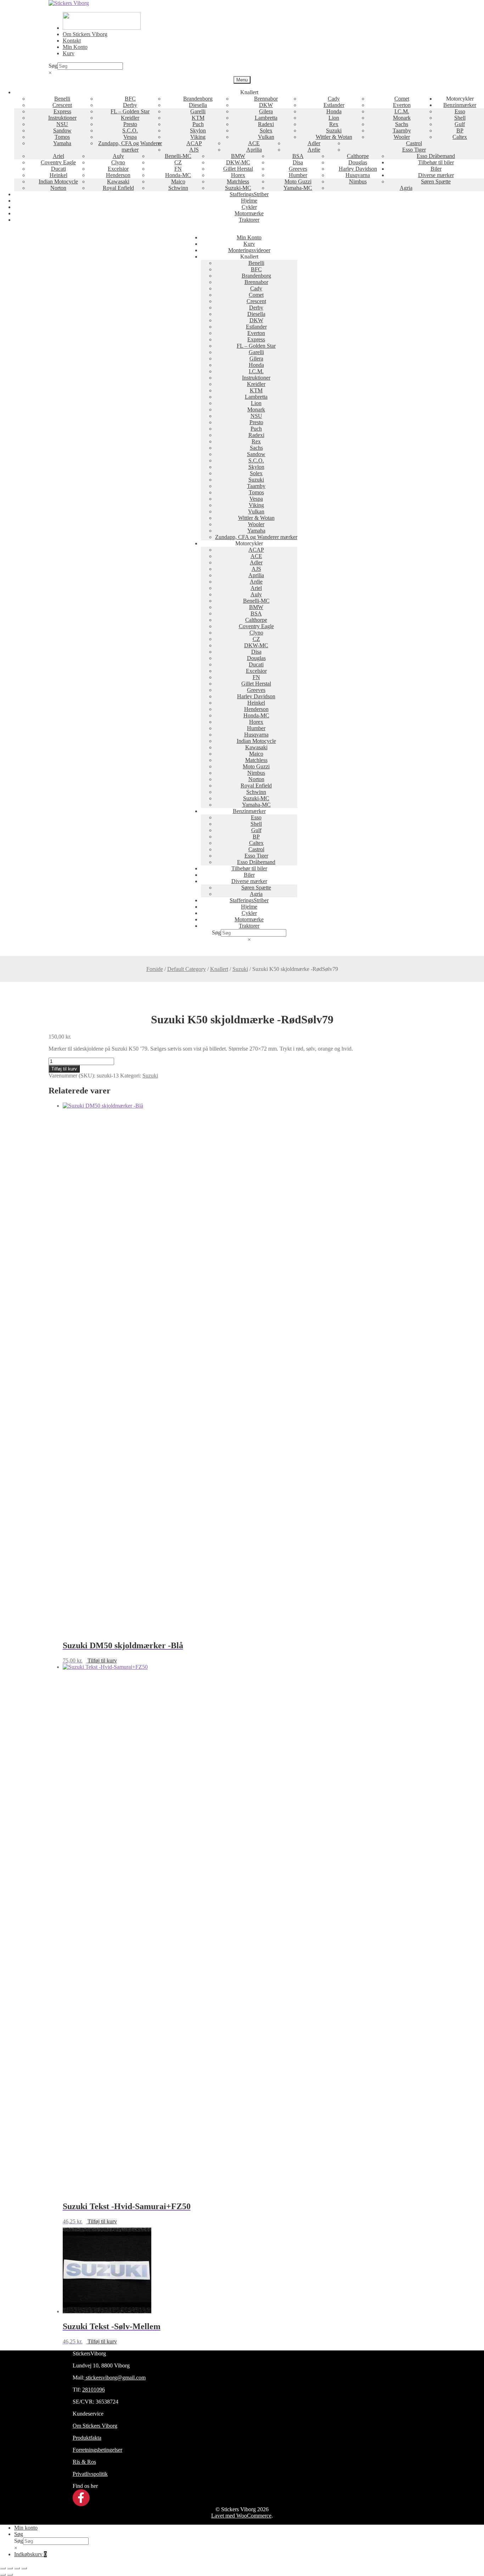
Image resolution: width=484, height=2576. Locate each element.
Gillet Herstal (238, 169)
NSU (62, 124)
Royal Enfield (118, 188)
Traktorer (249, 220)
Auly (118, 156)
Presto (130, 124)
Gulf (460, 124)
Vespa (130, 137)
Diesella (198, 105)
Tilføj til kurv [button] (102, 1661)
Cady (334, 99)
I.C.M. (402, 111)
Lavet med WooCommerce (241, 2516)
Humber (298, 175)
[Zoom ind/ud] (3, 2568)
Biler (436, 169)
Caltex (460, 137)
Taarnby (402, 130)
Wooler (402, 137)
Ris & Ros (84, 2462)
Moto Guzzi (298, 181)
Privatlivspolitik (90, 2474)
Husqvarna (358, 175)
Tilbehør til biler (436, 162)
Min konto (26, 2528)
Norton (58, 188)
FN (178, 169)
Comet (402, 99)
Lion (334, 118)
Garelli (198, 111)
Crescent (62, 105)
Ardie (314, 150)
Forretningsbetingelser (97, 2450)
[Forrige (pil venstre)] (3, 2575)
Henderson (118, 175)
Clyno (118, 162)
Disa (298, 162)
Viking (198, 137)
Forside (155, 969)
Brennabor (266, 99)
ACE (254, 143)
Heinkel (58, 175)
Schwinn (178, 188)
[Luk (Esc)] (24, 2568)
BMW (238, 156)
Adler (314, 143)
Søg (53, 66)
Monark (402, 118)
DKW (266, 105)
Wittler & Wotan (334, 137)
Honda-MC (178, 175)
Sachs (402, 124)
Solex (266, 130)
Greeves (298, 169)
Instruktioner (62, 118)
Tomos (62, 137)
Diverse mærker (436, 175)
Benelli (62, 99)
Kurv (69, 53)
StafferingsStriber (249, 194)
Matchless (238, 181)
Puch (198, 124)
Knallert (219, 969)
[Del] (17, 2568)
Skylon (198, 130)
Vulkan (266, 137)
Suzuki (334, 130)
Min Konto (75, 47)
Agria (406, 188)
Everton (402, 105)
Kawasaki (118, 181)
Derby (130, 105)
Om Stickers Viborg (85, 34)
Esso (460, 111)
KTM (198, 118)
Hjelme (249, 201)
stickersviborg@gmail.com (115, 2378)
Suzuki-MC (238, 188)
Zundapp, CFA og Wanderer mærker (130, 146)
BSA (298, 156)
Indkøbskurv (30, 2554)
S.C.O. (130, 130)
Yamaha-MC (298, 188)
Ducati (58, 169)
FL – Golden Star (130, 111)
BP (460, 130)
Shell (460, 118)
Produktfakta (87, 2438)
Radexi (266, 124)
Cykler (249, 207)
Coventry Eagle (58, 162)
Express (62, 111)
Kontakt (72, 41)
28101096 (94, 2390)
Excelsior (118, 169)
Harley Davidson (358, 169)
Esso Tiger (414, 150)
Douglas (358, 162)
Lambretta (266, 118)
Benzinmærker (460, 105)
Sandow (62, 130)
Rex (334, 124)
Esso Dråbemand (436, 156)
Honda (334, 111)
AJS (194, 150)
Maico (178, 181)
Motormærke (249, 213)
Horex (238, 175)
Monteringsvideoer (249, 250)
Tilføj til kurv (64, 1069)
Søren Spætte (436, 181)
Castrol (414, 143)
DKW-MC (238, 162)
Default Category (187, 969)
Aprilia (254, 150)
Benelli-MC (178, 156)
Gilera (266, 111)
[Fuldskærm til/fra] (10, 2568)
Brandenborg (198, 99)
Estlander (334, 105)
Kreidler (130, 118)
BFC (130, 99)
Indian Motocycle (58, 181)
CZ (178, 162)
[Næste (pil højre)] (10, 2575)
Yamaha (62, 143)
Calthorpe (358, 156)
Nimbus (358, 181)
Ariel (58, 156)
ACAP (194, 143)
